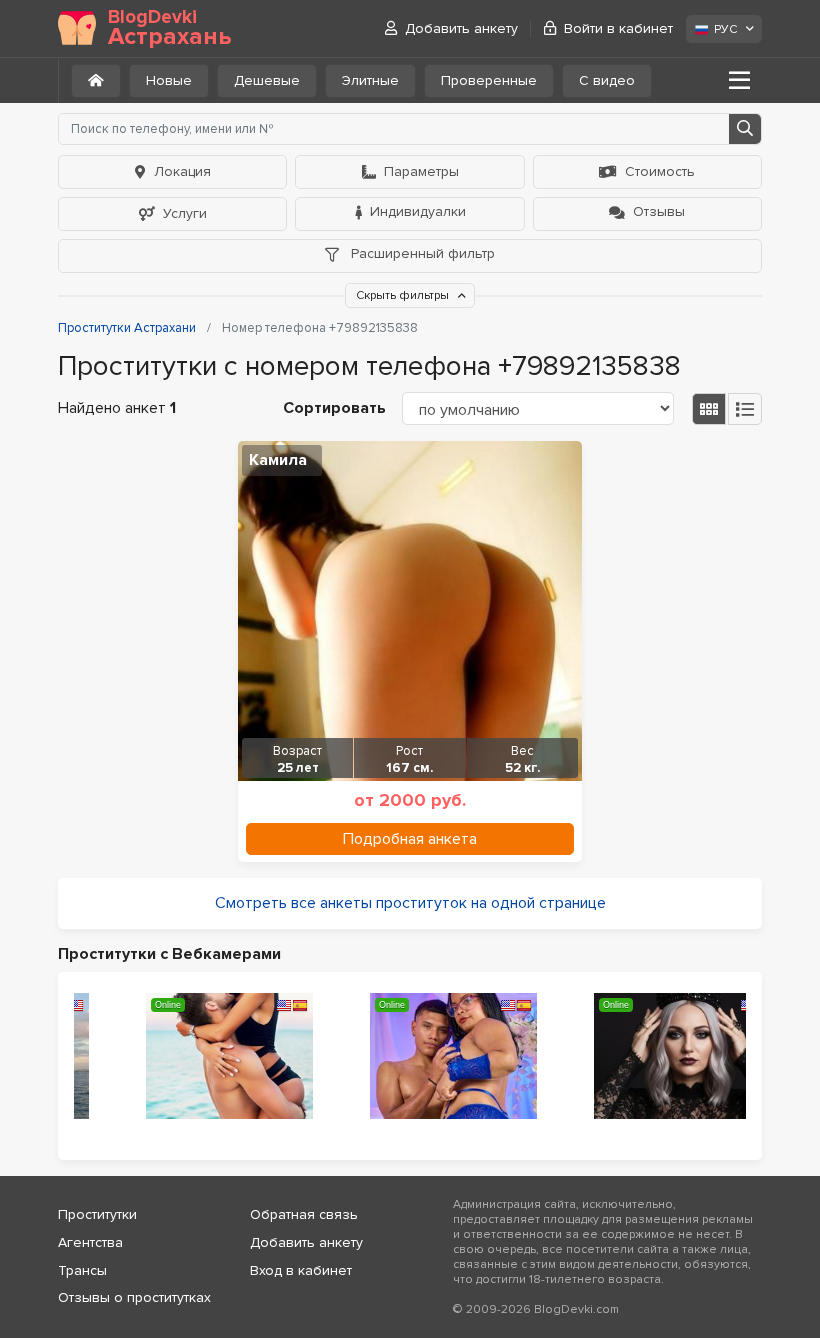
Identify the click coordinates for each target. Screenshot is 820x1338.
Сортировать (334, 408)
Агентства (90, 1242)
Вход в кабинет (301, 1270)
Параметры (421, 171)
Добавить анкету (461, 28)
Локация (182, 171)
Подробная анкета (410, 839)
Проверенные (489, 80)
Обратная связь (304, 1214)
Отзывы (659, 211)
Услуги (185, 213)
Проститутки (97, 1214)
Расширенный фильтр (421, 253)
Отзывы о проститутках (134, 1297)
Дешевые (267, 80)
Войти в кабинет (618, 28)
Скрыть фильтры (404, 295)
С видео (607, 80)
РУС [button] (725, 29)
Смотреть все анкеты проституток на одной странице (410, 903)
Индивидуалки (418, 211)
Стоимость (660, 171)
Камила (278, 460)
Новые (169, 80)
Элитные (370, 80)
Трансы (82, 1270)
